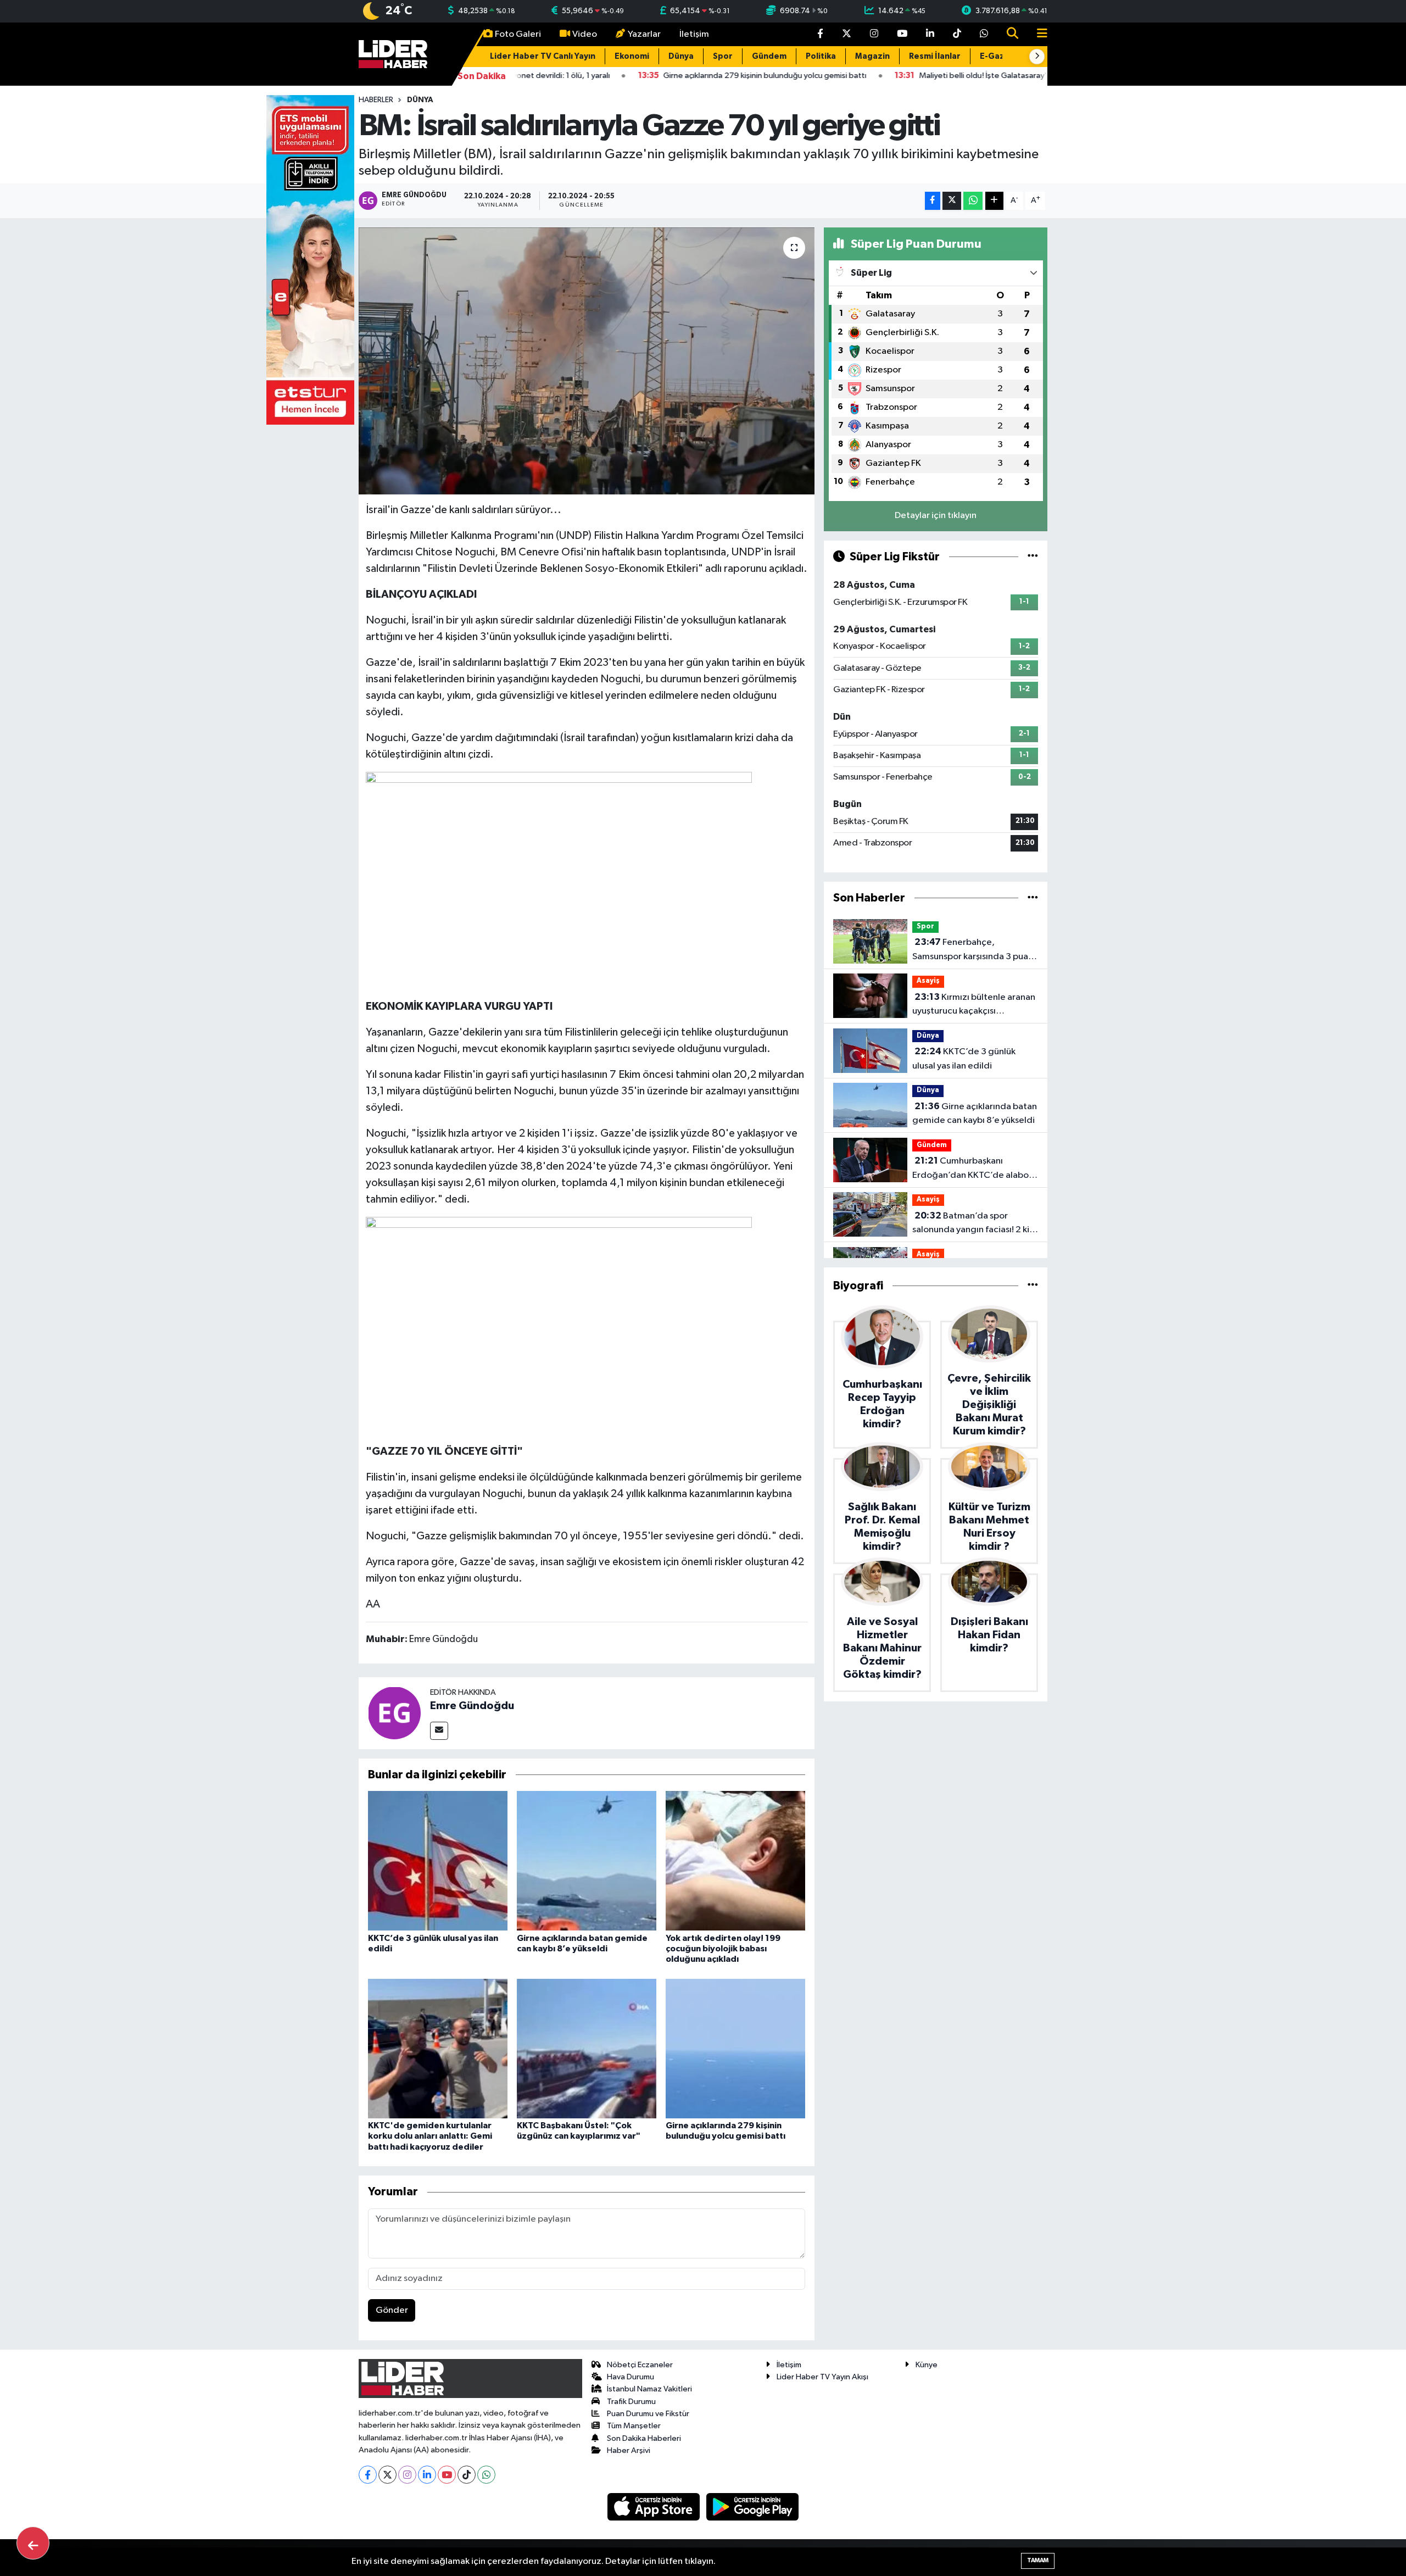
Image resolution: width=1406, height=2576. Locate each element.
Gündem (769, 56)
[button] (1037, 57)
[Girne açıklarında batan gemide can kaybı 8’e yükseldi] (587, 1860)
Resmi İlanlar (935, 56)
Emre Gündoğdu (472, 1706)
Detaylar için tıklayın (936, 516)
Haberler (376, 100)
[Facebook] (368, 2475)
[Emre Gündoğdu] (394, 1713)
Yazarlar (644, 34)
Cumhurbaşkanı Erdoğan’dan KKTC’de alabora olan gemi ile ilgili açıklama (975, 1169)
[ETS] (310, 260)
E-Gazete (1000, 56)
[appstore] (655, 2507)
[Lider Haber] (393, 54)
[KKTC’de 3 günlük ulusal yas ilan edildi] (438, 1860)
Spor (723, 56)
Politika (821, 56)
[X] (387, 2475)
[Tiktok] (467, 2475)
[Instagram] (407, 2475)
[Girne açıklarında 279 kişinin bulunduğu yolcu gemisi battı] (735, 2048)
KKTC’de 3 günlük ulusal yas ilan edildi (964, 1059)
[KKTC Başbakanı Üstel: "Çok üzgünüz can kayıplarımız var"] (587, 2048)
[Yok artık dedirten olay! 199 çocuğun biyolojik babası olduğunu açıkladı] (735, 1860)
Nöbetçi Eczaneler (640, 2365)
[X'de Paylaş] (952, 201)
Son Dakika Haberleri (644, 2438)
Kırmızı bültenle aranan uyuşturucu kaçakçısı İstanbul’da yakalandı (974, 1005)
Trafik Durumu (631, 2402)
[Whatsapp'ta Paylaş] (973, 201)
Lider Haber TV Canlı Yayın (543, 56)
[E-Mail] (439, 1731)
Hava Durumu (631, 2377)
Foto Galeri (518, 34)
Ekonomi (632, 56)
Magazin (872, 56)
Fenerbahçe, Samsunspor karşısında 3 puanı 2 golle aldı (974, 950)
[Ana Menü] (1037, 34)
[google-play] (753, 2507)
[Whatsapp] (486, 2475)
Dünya (681, 56)
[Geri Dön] (33, 2543)
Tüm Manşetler (634, 2426)
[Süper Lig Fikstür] (1033, 557)
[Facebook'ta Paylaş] (933, 201)
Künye (927, 2365)
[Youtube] (447, 2475)
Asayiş (928, 981)
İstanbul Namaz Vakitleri (649, 2389)
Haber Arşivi (629, 2450)
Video (585, 34)
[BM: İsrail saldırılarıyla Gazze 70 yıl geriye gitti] (587, 361)
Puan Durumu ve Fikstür (648, 2414)
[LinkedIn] (427, 2475)
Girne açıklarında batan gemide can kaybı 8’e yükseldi (975, 1114)
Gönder (392, 2310)
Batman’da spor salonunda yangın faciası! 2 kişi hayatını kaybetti (974, 1224)
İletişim (694, 34)
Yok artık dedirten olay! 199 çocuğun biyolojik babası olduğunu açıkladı (723, 1949)
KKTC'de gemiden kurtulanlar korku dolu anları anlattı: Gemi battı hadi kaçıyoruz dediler (430, 2136)
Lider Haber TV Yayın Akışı (822, 2377)
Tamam (1038, 2560)
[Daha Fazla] (994, 201)
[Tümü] (1033, 898)
